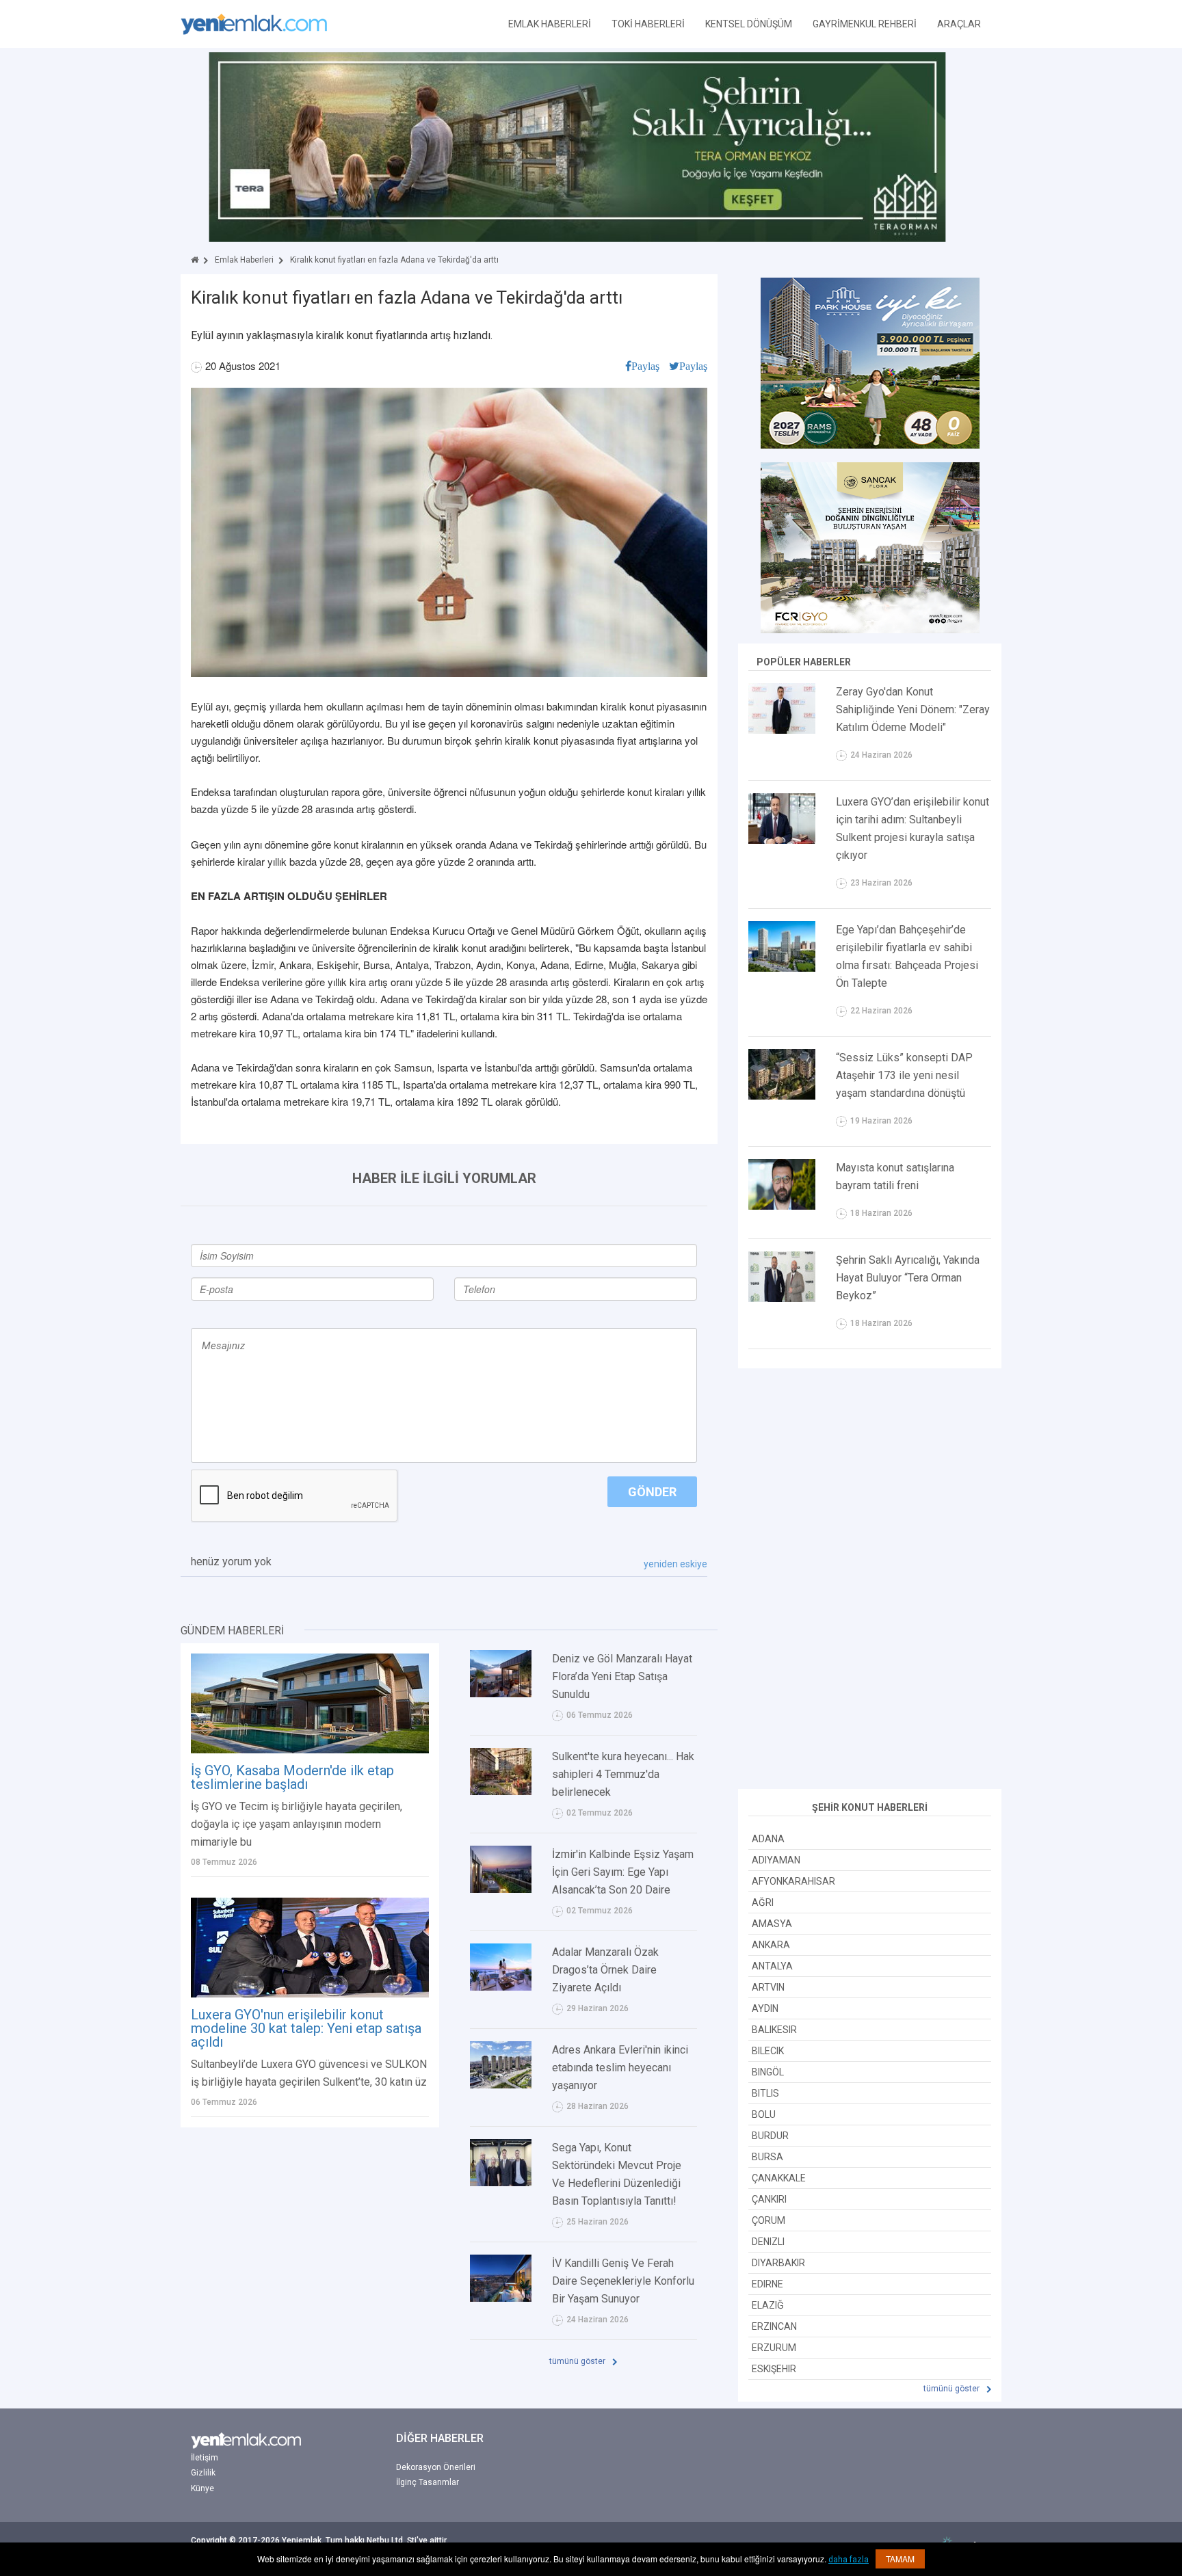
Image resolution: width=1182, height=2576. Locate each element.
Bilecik (768, 2051)
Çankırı (769, 2199)
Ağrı (763, 1902)
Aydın (765, 2008)
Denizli (768, 2242)
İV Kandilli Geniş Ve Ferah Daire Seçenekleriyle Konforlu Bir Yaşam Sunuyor (623, 2281)
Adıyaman (776, 1860)
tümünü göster (578, 2361)
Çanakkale (779, 2178)
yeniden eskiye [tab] (675, 1564)
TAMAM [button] (900, 2559)
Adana (768, 1839)
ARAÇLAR (959, 24)
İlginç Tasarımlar (428, 2482)
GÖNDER (652, 1492)
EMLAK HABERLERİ (550, 24)
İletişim (205, 2458)
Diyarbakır (778, 2263)
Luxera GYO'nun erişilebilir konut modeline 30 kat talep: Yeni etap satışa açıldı (306, 2028)
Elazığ (768, 2305)
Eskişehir (774, 2369)
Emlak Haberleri (244, 260)
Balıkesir (774, 2030)
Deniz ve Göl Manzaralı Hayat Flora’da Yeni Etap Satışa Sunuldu (622, 1676)
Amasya (772, 1924)
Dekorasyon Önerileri (436, 2467)
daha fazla (849, 2560)
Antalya (772, 1966)
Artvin (768, 1987)
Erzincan (774, 2326)
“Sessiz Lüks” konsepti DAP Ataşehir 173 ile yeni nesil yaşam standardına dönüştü (904, 1075)
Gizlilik (203, 2473)
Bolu (764, 2114)
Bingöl (768, 2072)
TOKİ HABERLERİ (648, 24)
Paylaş (645, 366)
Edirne (767, 2284)
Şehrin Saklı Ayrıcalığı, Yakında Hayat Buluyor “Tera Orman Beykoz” (908, 1278)
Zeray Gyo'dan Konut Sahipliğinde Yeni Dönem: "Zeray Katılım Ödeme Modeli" (913, 709)
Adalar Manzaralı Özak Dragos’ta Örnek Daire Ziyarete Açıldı (605, 1970)
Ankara (771, 1945)
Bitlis (765, 2093)
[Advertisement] (870, 1580)
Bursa (767, 2157)
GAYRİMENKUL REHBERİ (865, 24)
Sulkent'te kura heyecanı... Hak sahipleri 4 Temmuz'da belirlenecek (623, 1774)
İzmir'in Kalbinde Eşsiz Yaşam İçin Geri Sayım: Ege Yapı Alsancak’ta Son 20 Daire (623, 1872)
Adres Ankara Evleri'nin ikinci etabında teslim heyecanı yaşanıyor (620, 2068)
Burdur (770, 2136)
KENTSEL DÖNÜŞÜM (749, 24)
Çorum (769, 2220)
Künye (202, 2488)
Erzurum (774, 2348)
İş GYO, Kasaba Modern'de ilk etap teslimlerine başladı (292, 1777)
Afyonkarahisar (793, 1881)
